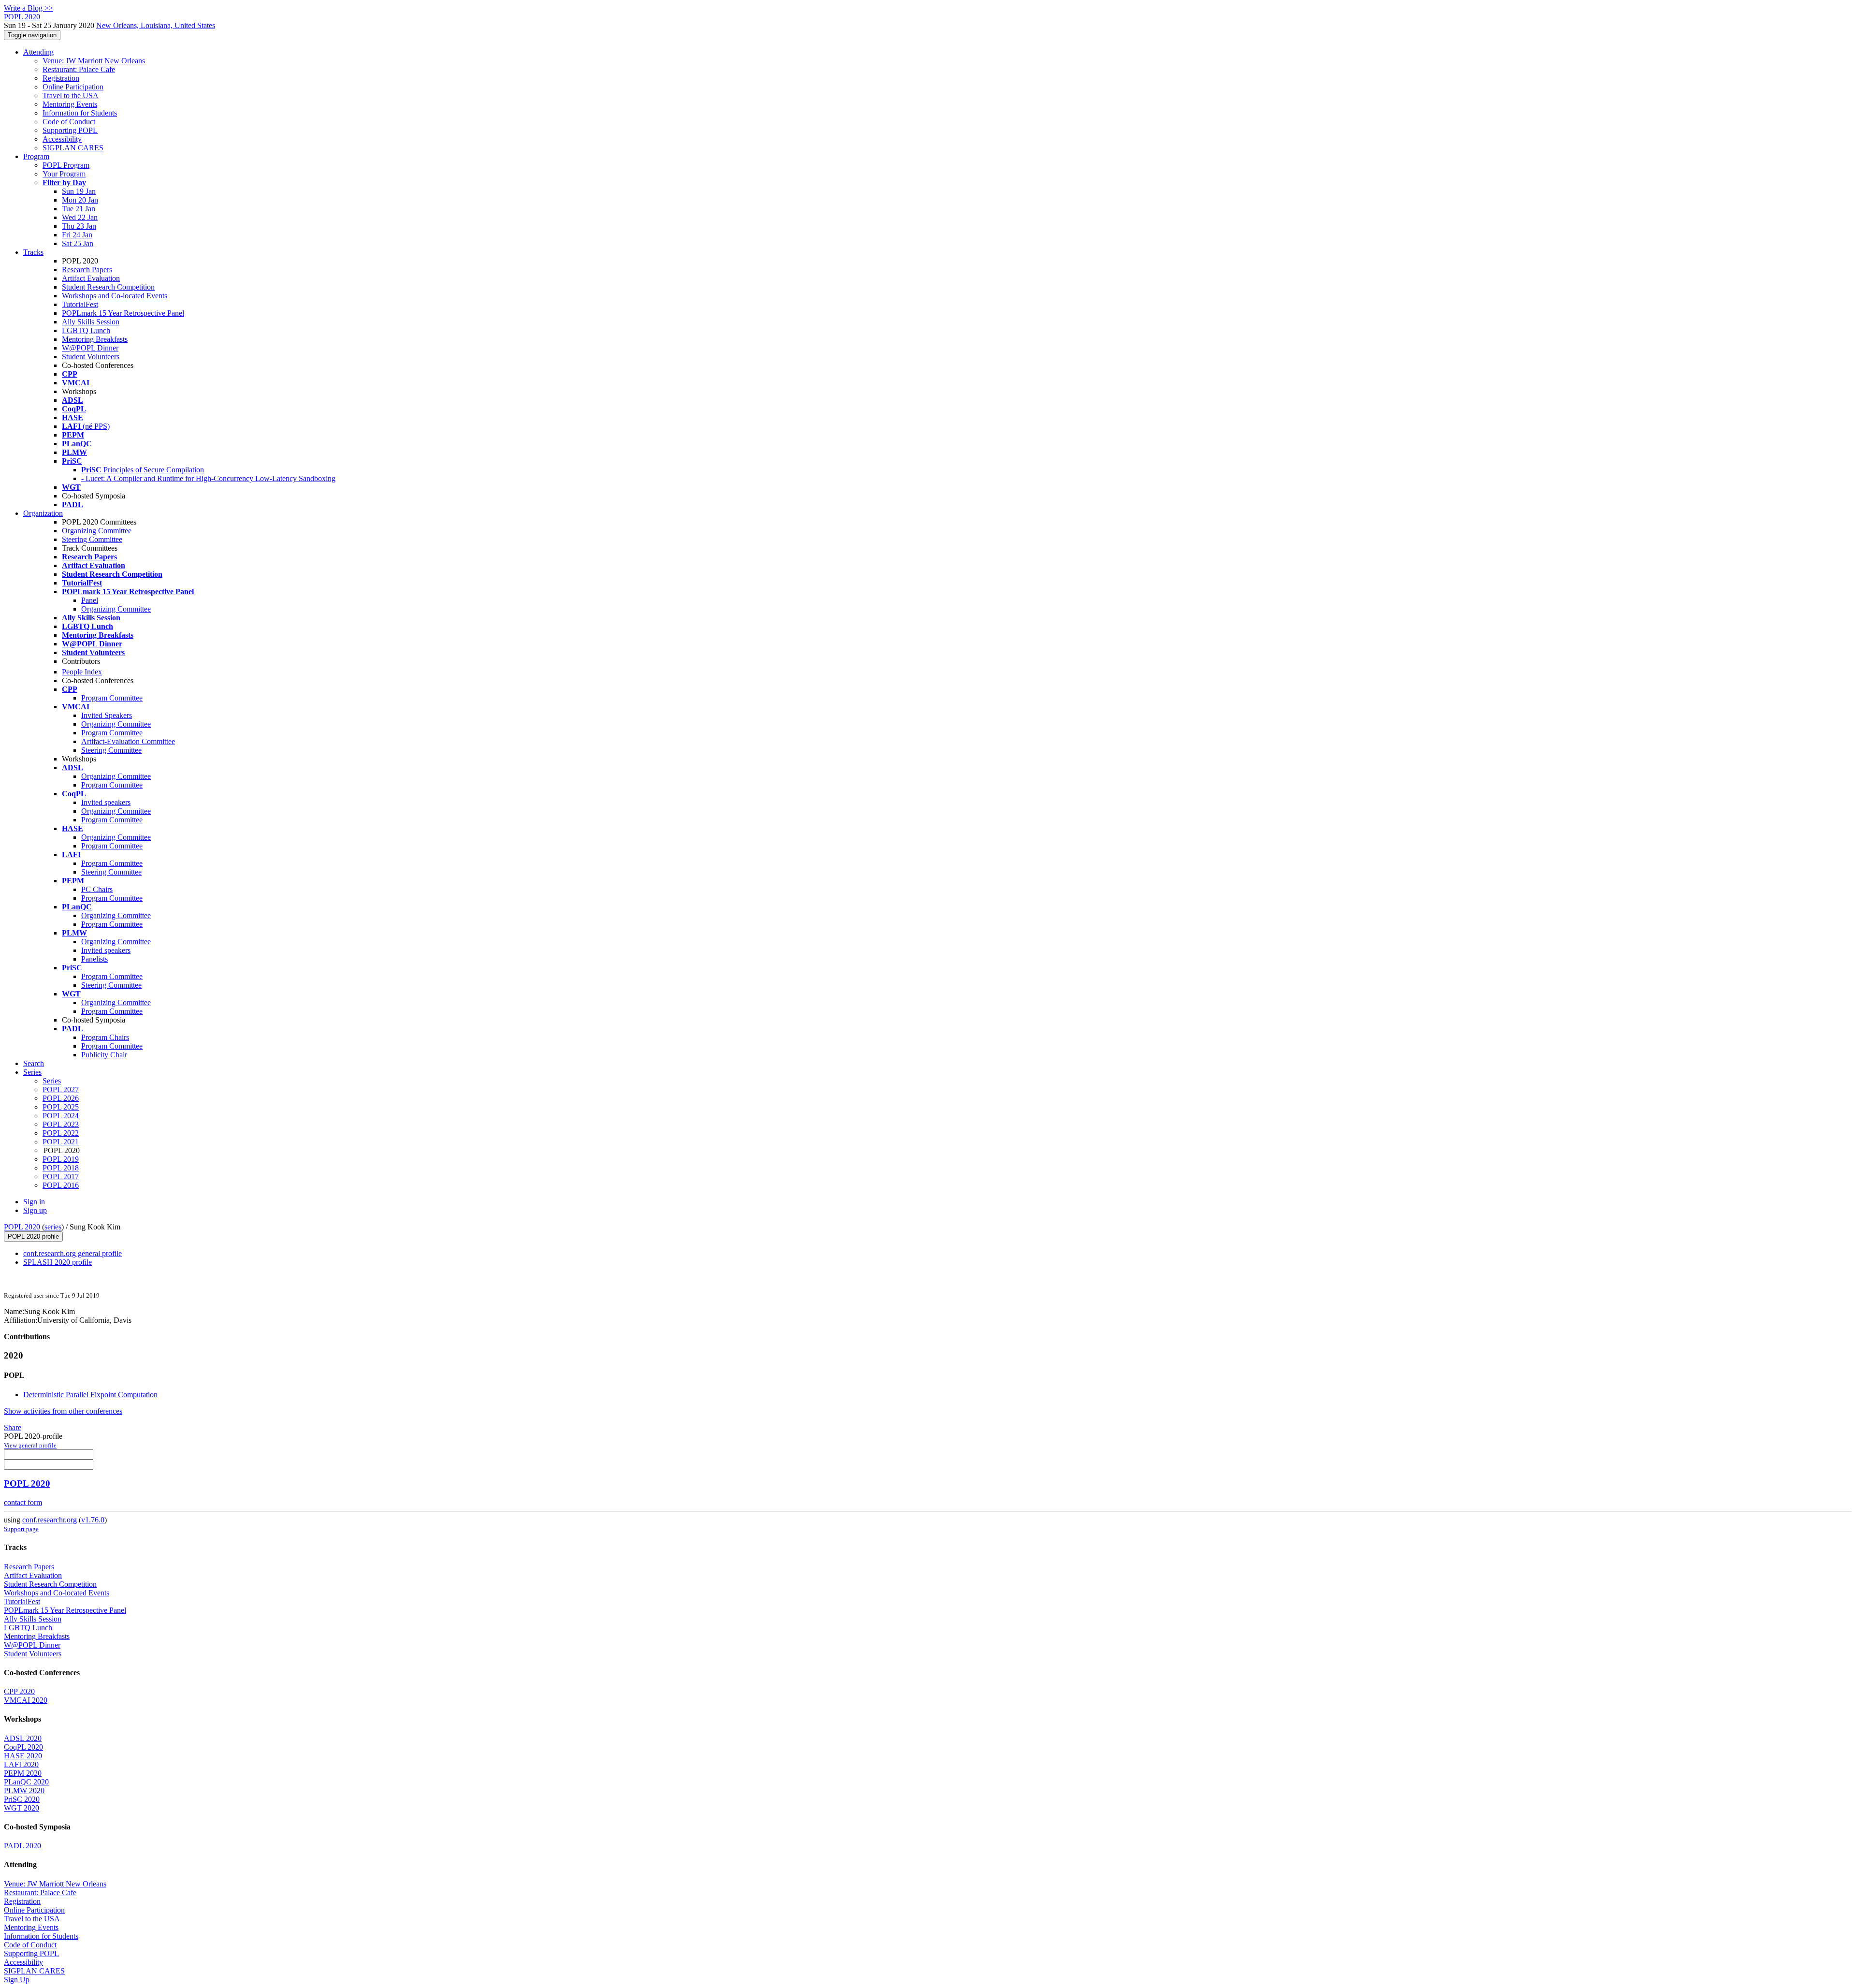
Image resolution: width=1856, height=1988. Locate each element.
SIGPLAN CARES (73, 148)
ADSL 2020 (23, 1738)
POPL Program (66, 165)
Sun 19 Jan (79, 191)
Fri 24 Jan (77, 235)
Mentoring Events (70, 104)
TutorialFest (80, 304)
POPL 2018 (61, 1168)
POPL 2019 (61, 1159)
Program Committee (112, 698)
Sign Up (17, 1980)
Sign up (35, 1210)
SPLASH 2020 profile (58, 1262)
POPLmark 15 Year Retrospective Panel (123, 313)
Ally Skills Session (91, 322)
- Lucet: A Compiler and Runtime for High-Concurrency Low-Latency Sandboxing (208, 478)
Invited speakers (106, 802)
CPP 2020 (19, 1691)
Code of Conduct (69, 122)
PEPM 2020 (23, 1773)
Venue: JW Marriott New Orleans (94, 61)
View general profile (30, 1445)
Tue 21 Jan (79, 209)
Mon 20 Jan (80, 200)
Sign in (34, 1202)
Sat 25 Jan (78, 243)
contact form (23, 1502)
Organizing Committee (97, 531)
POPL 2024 (61, 1116)
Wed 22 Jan (80, 217)
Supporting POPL (70, 130)
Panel (90, 600)
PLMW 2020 (24, 1791)
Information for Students (80, 113)
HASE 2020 (23, 1756)
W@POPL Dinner (90, 348)
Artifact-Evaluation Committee (128, 741)
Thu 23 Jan (79, 226)
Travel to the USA (71, 95)
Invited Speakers (107, 715)
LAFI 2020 (21, 1764)
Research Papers (87, 270)
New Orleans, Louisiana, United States (156, 25)
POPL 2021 (61, 1142)
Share (13, 1427)
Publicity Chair (104, 1055)
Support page (21, 1529)
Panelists (94, 959)
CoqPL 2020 (23, 1747)
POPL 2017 (61, 1177)
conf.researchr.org (50, 1520)
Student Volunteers (91, 357)
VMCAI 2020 (26, 1700)
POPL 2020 (22, 1227)
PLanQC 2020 (26, 1782)
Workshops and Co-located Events (115, 296)
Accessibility (62, 139)
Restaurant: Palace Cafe (79, 69)
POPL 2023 (61, 1124)
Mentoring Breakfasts (95, 339)
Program (36, 156)
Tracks (33, 252)
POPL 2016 (61, 1185)
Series (52, 1081)
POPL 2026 (61, 1098)
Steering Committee (92, 539)
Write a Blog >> (29, 8)
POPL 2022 (61, 1133)
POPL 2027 (61, 1089)
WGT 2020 (22, 1808)
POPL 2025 (61, 1107)
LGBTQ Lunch (86, 330)
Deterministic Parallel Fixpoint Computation (90, 1395)
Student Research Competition (108, 287)
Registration (61, 78)
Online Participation (73, 87)
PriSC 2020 (22, 1799)
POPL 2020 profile (33, 1236)
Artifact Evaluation (91, 278)
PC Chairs (97, 889)
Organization (43, 513)
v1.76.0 (93, 1520)
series (53, 1227)
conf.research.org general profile (72, 1253)
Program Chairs (105, 1037)
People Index (82, 672)
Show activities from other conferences (63, 1411)
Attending (38, 52)
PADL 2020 (22, 1846)
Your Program (64, 174)
